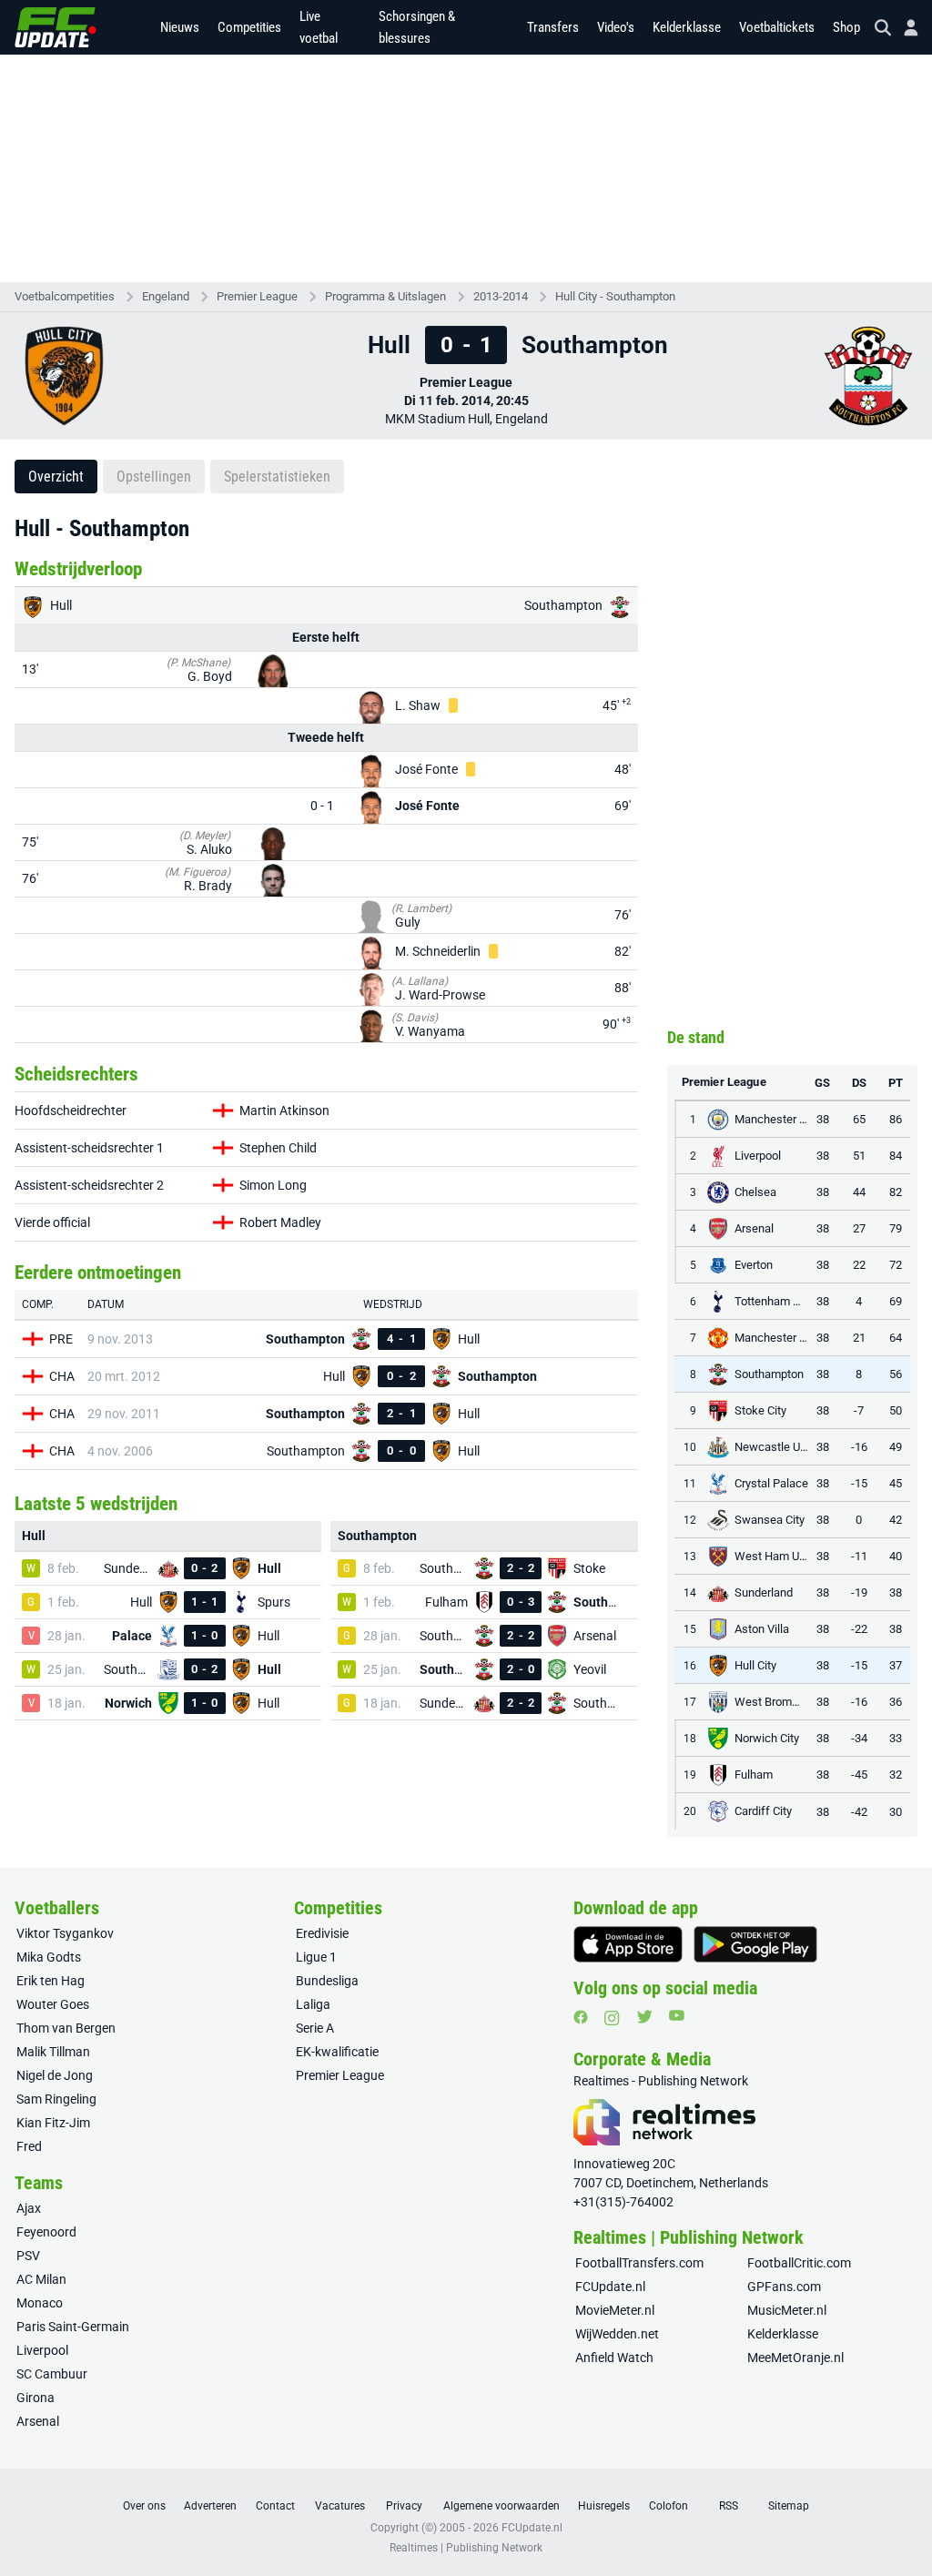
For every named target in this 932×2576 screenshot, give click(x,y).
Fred (29, 2146)
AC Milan (41, 2279)
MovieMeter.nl (615, 2310)
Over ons (144, 2506)
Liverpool (42, 2350)
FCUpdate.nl (610, 2287)
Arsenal (38, 2421)
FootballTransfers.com (639, 2263)
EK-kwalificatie (337, 2052)
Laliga (313, 2004)
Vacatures (340, 2506)
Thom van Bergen (66, 2028)
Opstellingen (154, 477)
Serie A (315, 2028)
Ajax (29, 2208)
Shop (846, 27)
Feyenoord (46, 2232)
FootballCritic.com (799, 2263)
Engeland (166, 296)
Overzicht (56, 477)
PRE (61, 1339)
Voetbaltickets (777, 27)
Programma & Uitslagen (385, 296)
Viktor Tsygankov (65, 1933)
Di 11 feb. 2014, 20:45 (466, 401)
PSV (28, 2256)
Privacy (404, 2506)
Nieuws (180, 27)
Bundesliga (327, 1981)
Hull (60, 605)
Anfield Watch (614, 2358)
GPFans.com (784, 2287)
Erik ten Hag (51, 1981)
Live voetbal (319, 27)
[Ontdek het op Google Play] (755, 1944)
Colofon (669, 2506)
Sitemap (789, 2506)
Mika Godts (49, 1957)
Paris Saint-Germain (73, 2327)
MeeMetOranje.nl (795, 2358)
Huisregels (604, 2506)
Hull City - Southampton (615, 296)
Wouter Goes (53, 2004)
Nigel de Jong (55, 2075)
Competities (249, 27)
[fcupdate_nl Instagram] (612, 2018)
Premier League (257, 296)
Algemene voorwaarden (501, 2506)
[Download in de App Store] (628, 1944)
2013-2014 (501, 296)
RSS (729, 2506)
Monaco (40, 2303)
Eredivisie (322, 1933)
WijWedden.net (617, 2334)
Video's (616, 27)
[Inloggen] (904, 28)
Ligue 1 (316, 1957)
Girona (35, 2398)
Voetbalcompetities (65, 296)
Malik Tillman (53, 2052)
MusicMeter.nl (787, 2310)
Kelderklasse (687, 27)
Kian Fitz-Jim (53, 2123)
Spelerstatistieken (277, 477)
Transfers (553, 27)
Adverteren (210, 2506)
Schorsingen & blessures (417, 27)
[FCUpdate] (56, 27)
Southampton (565, 605)
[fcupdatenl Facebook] (581, 2017)
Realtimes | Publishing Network (466, 2548)
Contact (275, 2506)
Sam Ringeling (56, 2099)
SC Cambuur (52, 2374)
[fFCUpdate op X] (644, 2017)
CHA (62, 1376)
